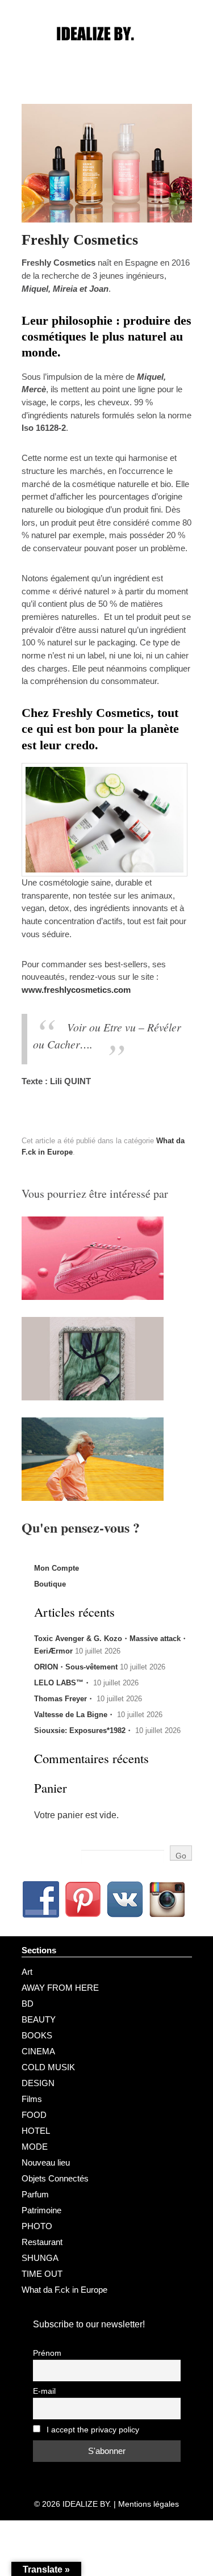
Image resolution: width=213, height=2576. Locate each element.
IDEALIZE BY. (87, 2504)
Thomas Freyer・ (64, 1699)
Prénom (47, 2353)
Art (27, 1972)
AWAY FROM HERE (60, 1988)
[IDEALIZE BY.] (107, 55)
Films (32, 2099)
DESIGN (38, 2083)
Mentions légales (149, 2504)
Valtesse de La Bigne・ (74, 1715)
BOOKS (37, 2035)
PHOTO (37, 2226)
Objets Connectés (55, 2178)
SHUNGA (40, 2258)
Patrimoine (41, 2210)
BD (28, 2004)
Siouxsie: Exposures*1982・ (83, 1730)
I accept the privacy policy (92, 2430)
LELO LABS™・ (62, 1683)
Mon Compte (57, 1568)
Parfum (35, 2194)
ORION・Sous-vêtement (76, 1667)
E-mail (44, 2391)
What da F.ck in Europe (64, 2290)
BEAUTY (39, 2019)
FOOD (34, 2115)
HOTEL (36, 2131)
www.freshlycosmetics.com (76, 990)
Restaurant (42, 2242)
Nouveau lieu (46, 2162)
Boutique (50, 1584)
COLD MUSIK (48, 2067)
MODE (35, 2147)
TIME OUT (42, 2274)
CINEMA (38, 2051)
